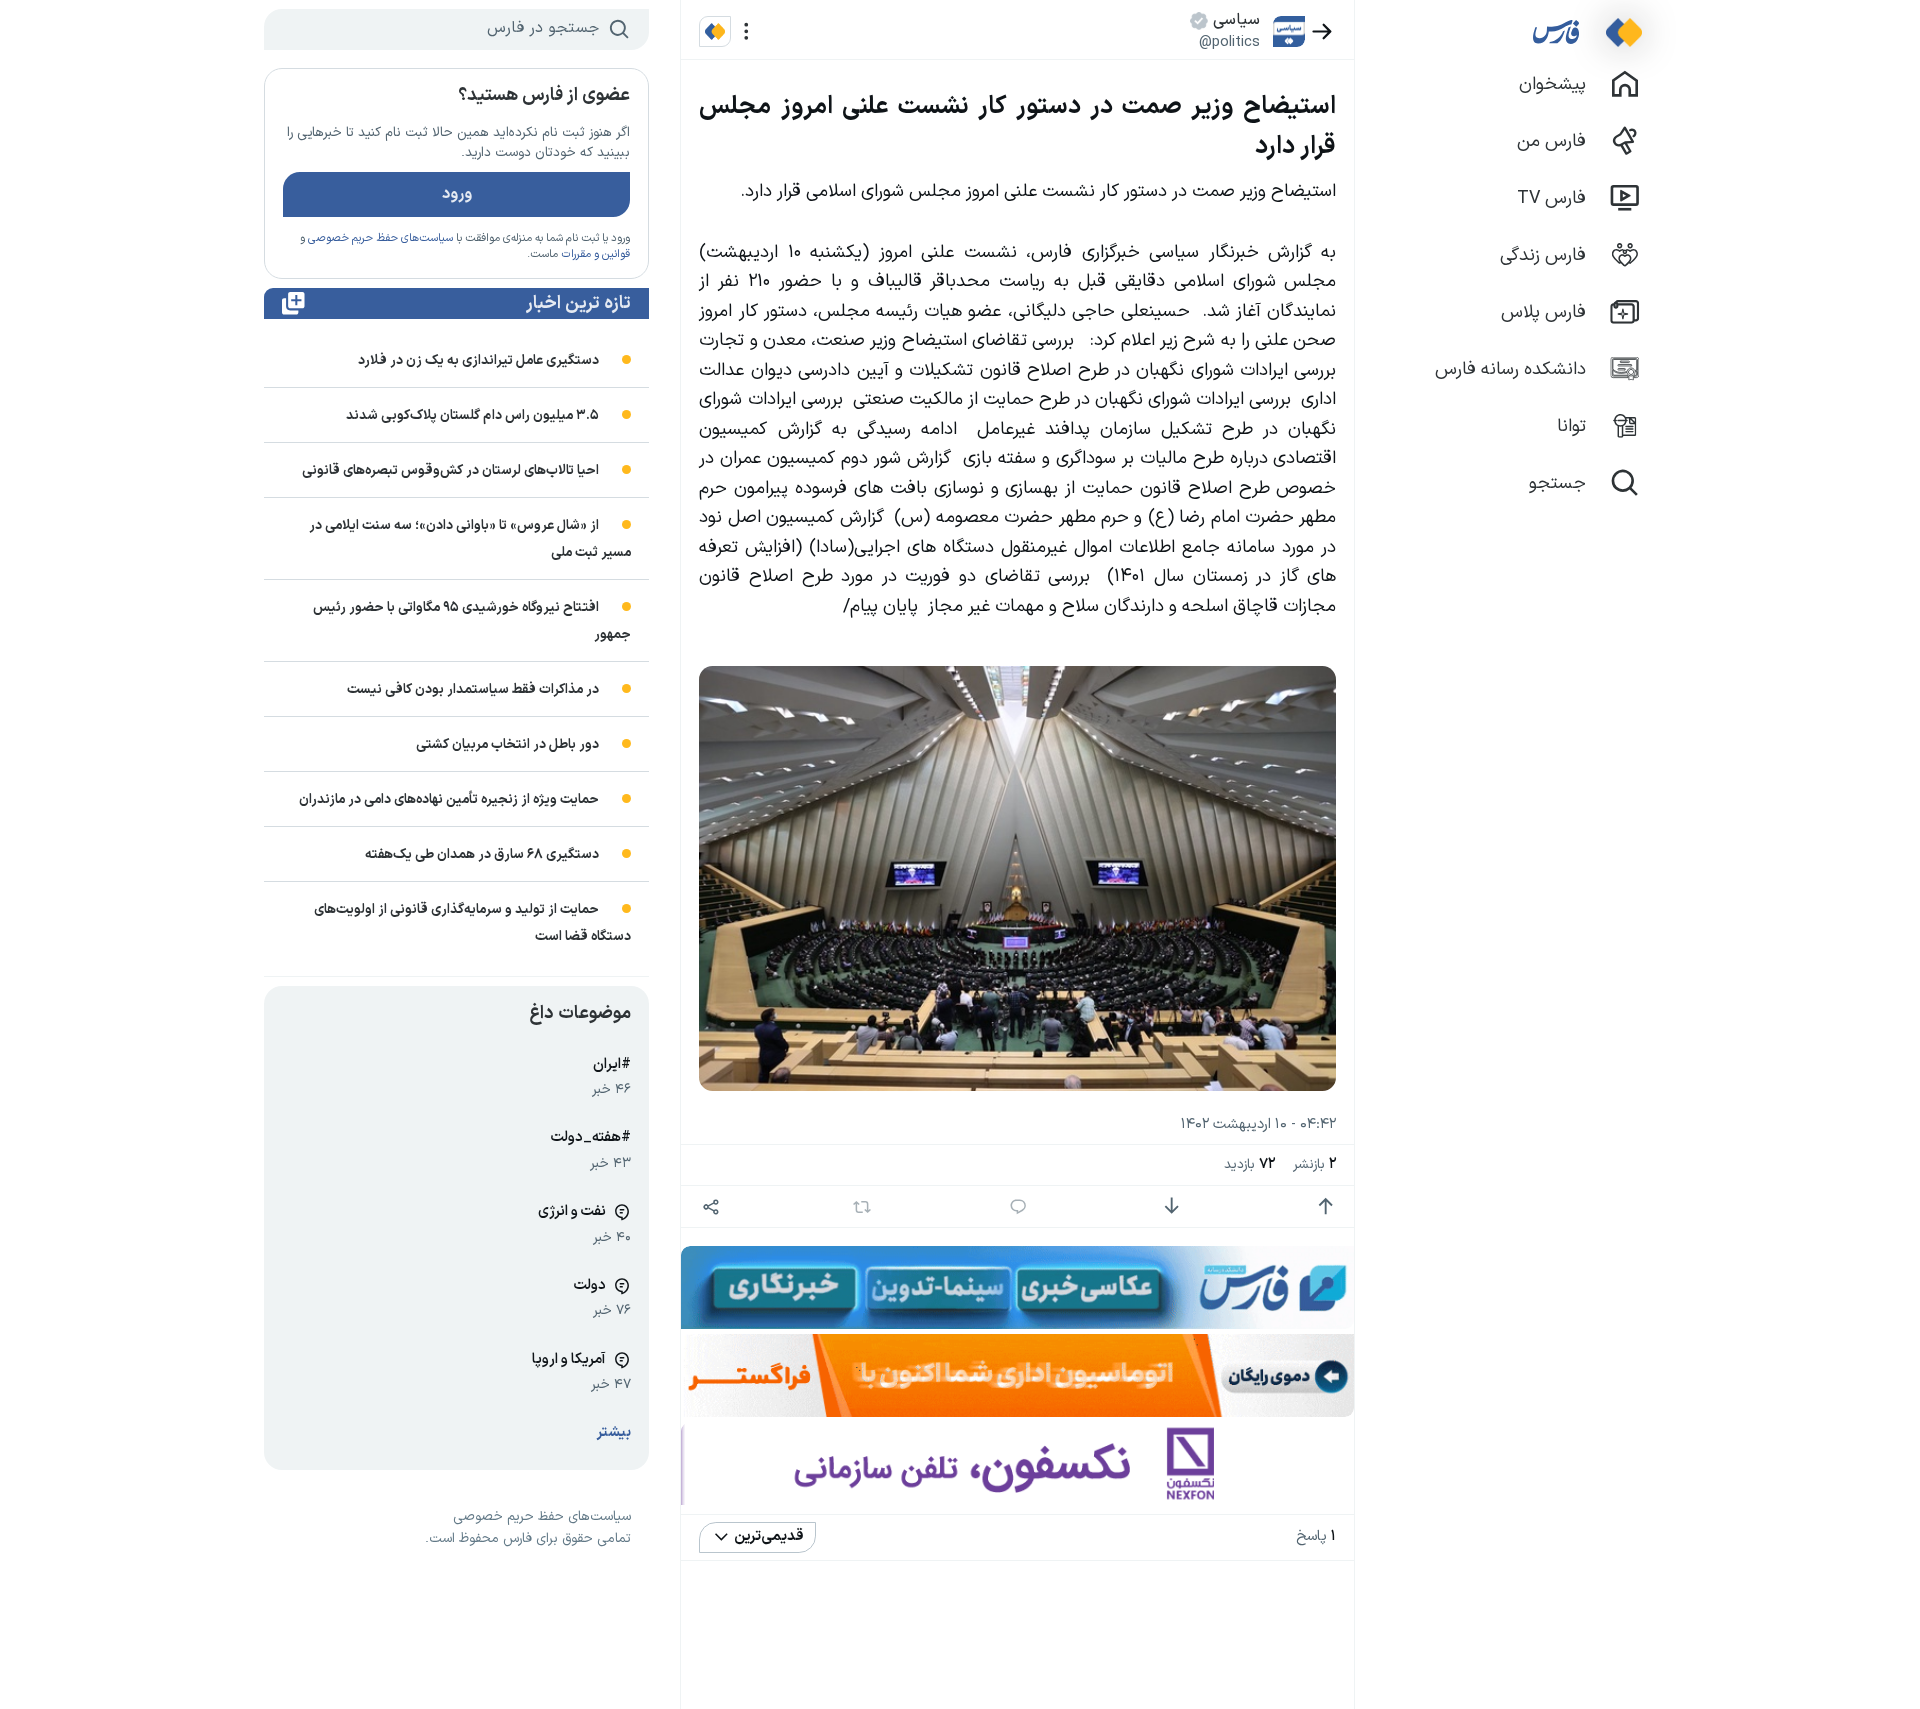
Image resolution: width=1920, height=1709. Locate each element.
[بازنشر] (862, 1207)
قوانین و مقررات (595, 254)
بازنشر (1314, 1164)
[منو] (746, 31)
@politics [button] (1229, 42)
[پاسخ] (1018, 1206)
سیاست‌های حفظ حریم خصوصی (380, 238)
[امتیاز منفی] (1171, 1206)
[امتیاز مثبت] (1325, 1206)
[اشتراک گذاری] (710, 1206)
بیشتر (614, 1432)
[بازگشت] (1322, 31)
